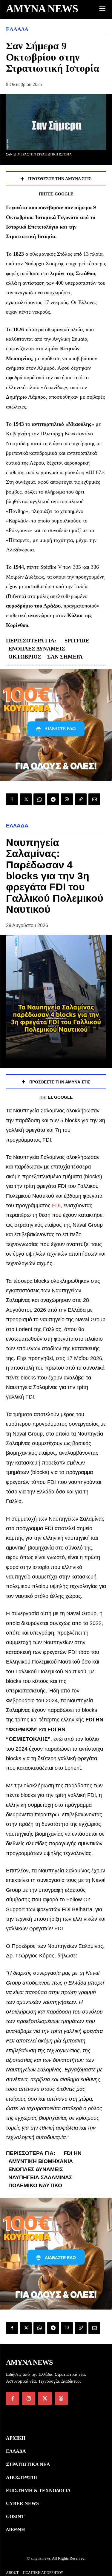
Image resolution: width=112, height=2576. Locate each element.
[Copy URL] (81, 799)
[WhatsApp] (39, 799)
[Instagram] (29, 2398)
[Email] (94, 799)
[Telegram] (53, 799)
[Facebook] (12, 799)
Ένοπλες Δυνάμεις (37, 649)
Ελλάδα (17, 29)
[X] (26, 799)
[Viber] (67, 799)
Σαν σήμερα (65, 657)
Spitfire (77, 641)
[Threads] (61, 2398)
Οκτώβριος (25, 657)
